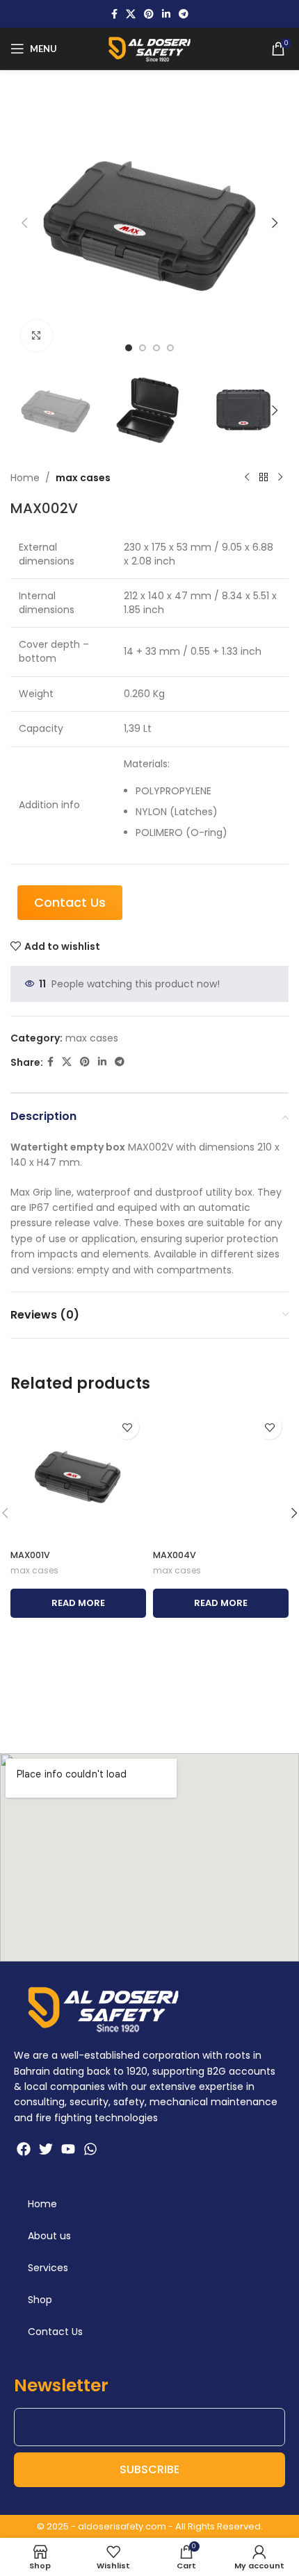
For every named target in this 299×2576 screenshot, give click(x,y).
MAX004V (175, 1555)
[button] (24, 223)
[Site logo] (149, 48)
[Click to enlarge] (37, 336)
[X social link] (131, 14)
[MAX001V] (78, 1476)
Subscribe (149, 2469)
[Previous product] (247, 478)
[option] (129, 348)
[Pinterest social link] (149, 14)
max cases (83, 478)
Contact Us (55, 2332)
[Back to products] (264, 478)
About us (49, 2236)
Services (48, 2268)
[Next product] (280, 478)
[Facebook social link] (114, 14)
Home (25, 478)
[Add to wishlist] (127, 1427)
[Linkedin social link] (166, 14)
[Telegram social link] (184, 14)
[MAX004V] (221, 1476)
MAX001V (30, 1555)
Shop (40, 2300)
